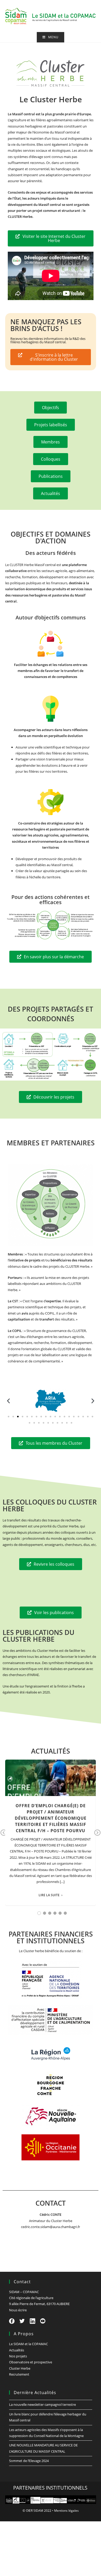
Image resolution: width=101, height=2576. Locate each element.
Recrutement (19, 2374)
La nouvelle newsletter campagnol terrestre (42, 2404)
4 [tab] (55, 1913)
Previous (4, 1836)
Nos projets (18, 2356)
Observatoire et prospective (31, 2362)
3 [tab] (50, 1913)
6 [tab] (65, 1913)
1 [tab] (39, 1913)
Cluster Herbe (20, 2368)
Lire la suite (49, 1895)
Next (97, 1836)
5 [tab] (60, 1913)
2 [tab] (45, 1913)
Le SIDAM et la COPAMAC (28, 2344)
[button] (8, 1401)
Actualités (17, 2350)
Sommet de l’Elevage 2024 (29, 2461)
